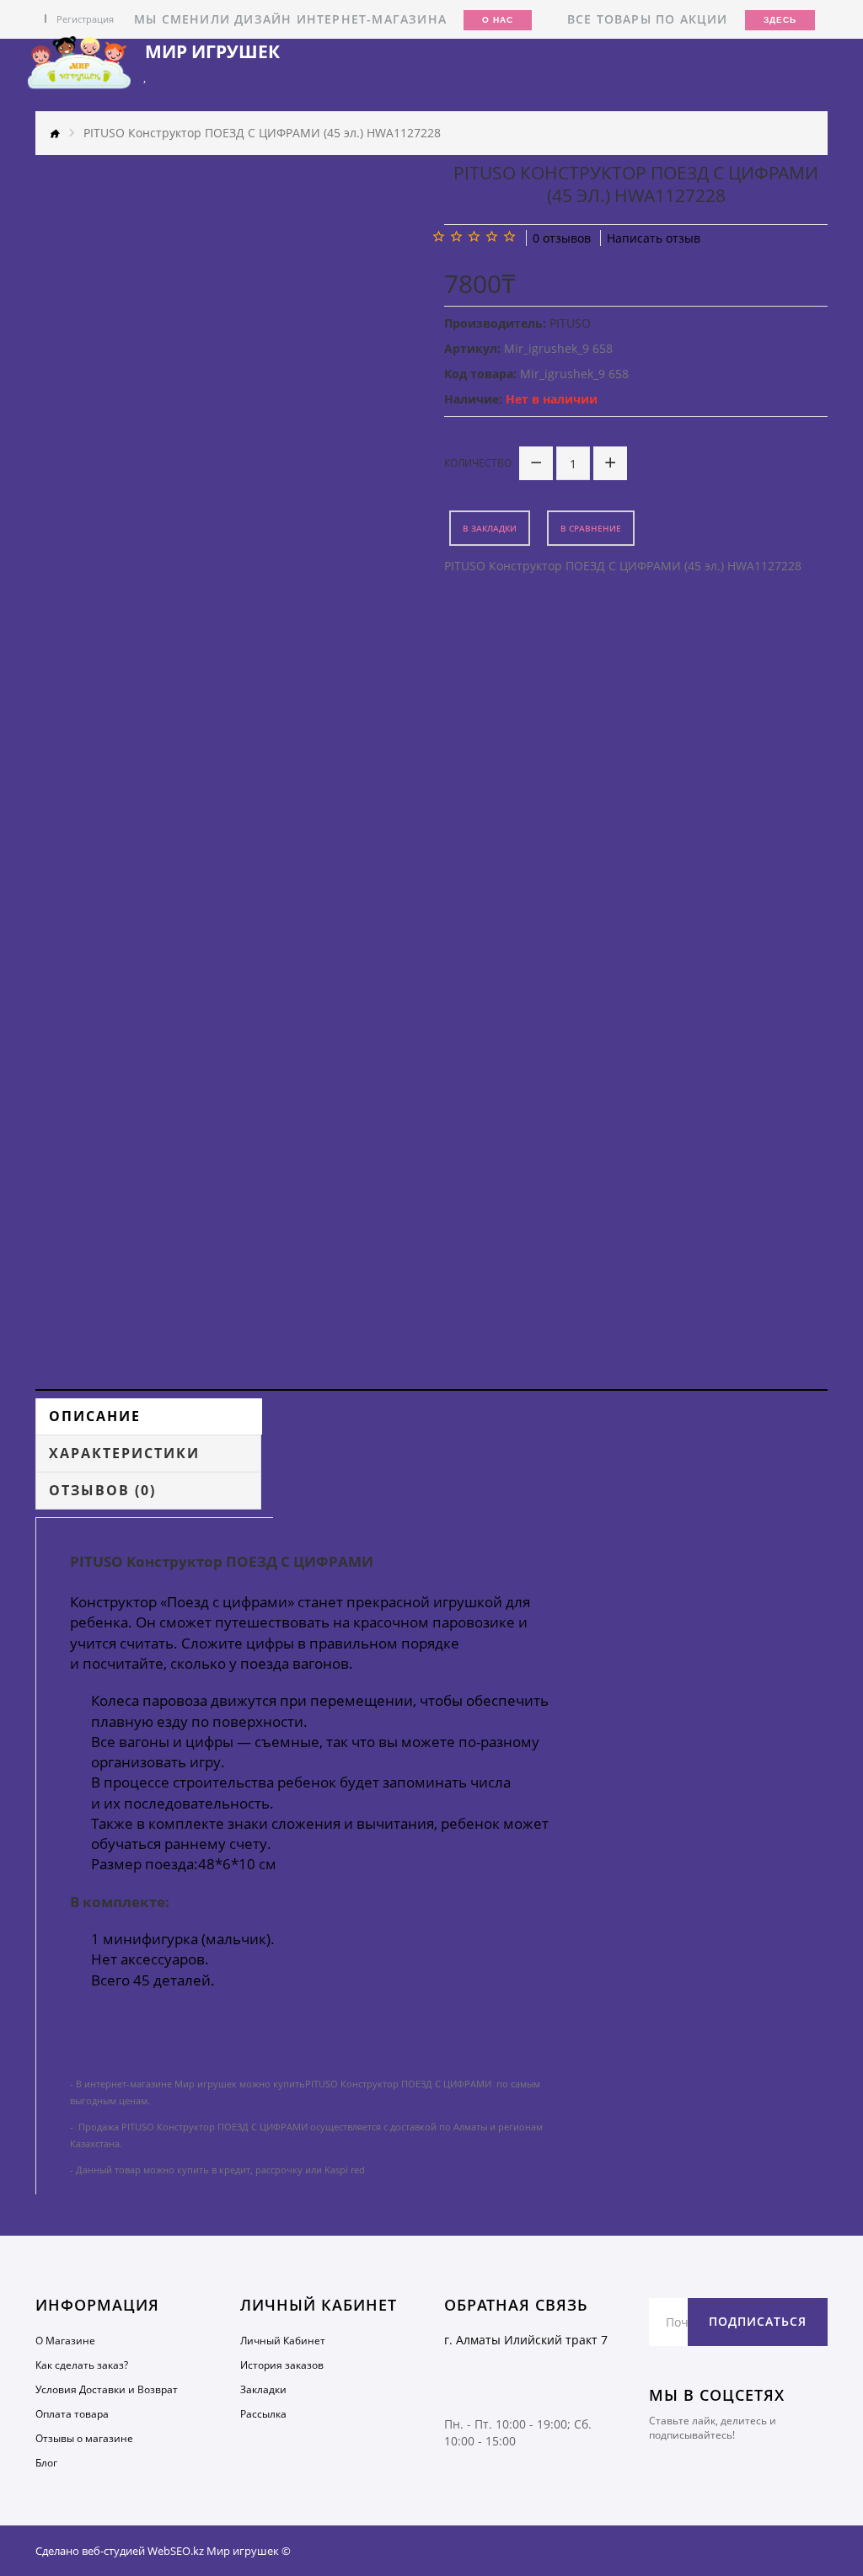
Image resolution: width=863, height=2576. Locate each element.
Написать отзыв (654, 238)
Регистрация (85, 19)
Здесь (780, 20)
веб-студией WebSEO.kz (143, 2551)
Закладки (263, 2389)
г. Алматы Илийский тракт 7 (526, 2340)
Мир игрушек (212, 52)
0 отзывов (562, 238)
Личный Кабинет (283, 2341)
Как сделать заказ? (82, 2365)
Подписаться (758, 2321)
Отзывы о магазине (84, 2438)
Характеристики (124, 1453)
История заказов (282, 2365)
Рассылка (263, 2414)
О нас (498, 20)
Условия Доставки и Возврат (107, 2389)
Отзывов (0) (102, 1490)
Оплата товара (72, 2414)
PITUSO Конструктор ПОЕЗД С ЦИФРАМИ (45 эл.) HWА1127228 (262, 133)
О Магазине (65, 2341)
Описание (95, 1416)
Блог (46, 2463)
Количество (478, 463)
